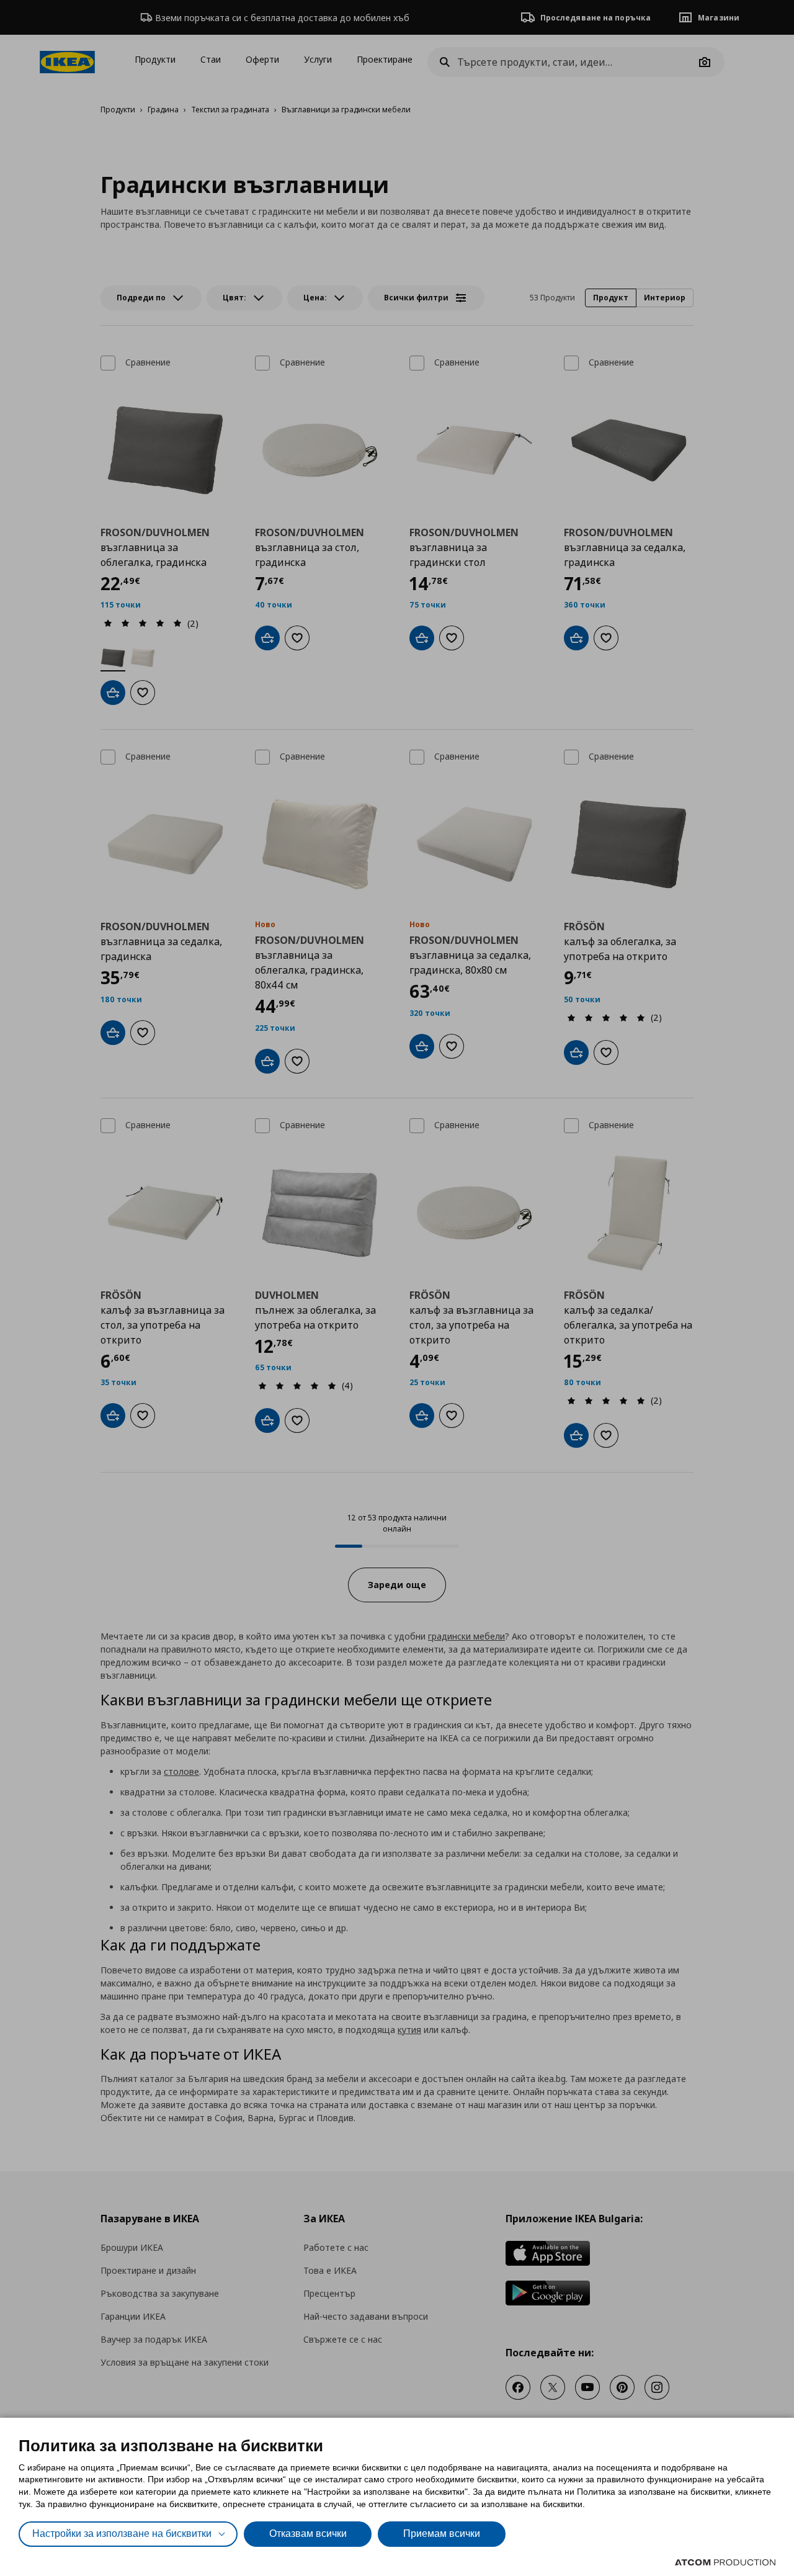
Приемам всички (442, 2533)
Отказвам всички (308, 2533)
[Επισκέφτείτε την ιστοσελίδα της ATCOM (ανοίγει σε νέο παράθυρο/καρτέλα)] (725, 2562)
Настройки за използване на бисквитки (122, 2533)
